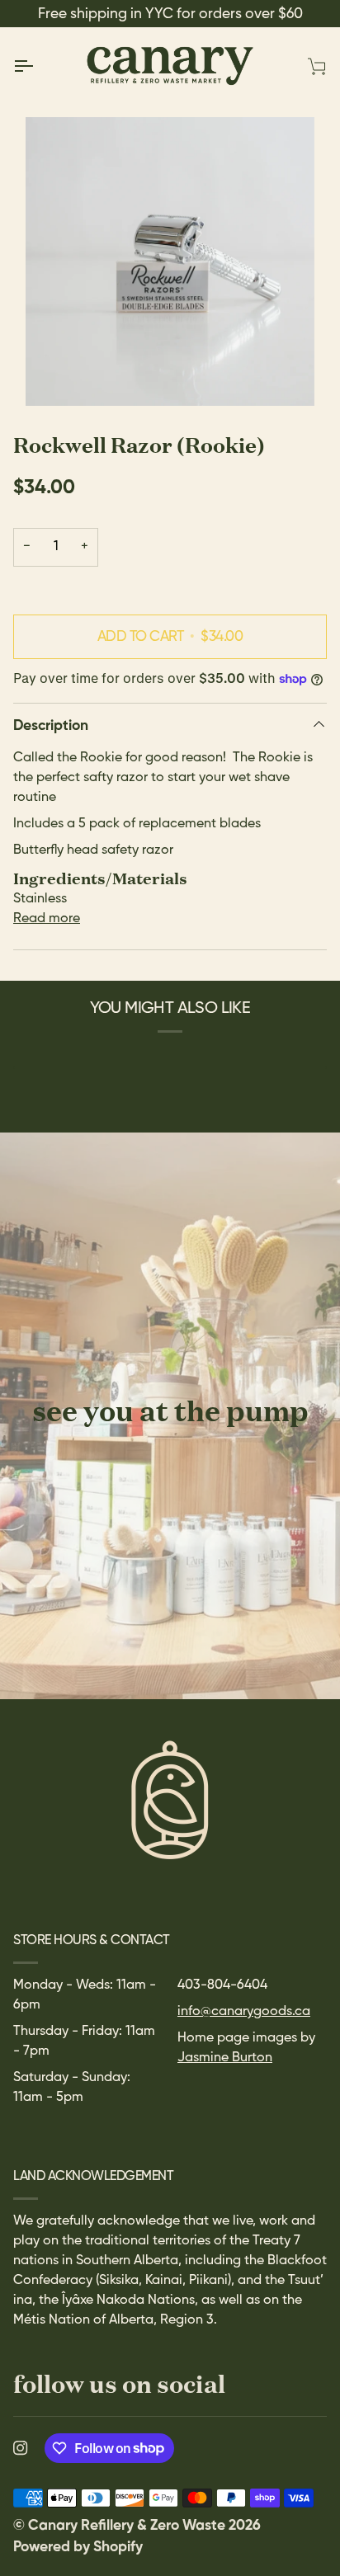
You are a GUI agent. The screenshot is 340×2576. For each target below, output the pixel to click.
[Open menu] (38, 66)
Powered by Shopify (78, 2547)
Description (51, 726)
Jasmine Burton (225, 2058)
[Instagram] (21, 2448)
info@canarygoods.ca (244, 2012)
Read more (47, 919)
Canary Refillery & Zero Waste (128, 2526)
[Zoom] (170, 261)
